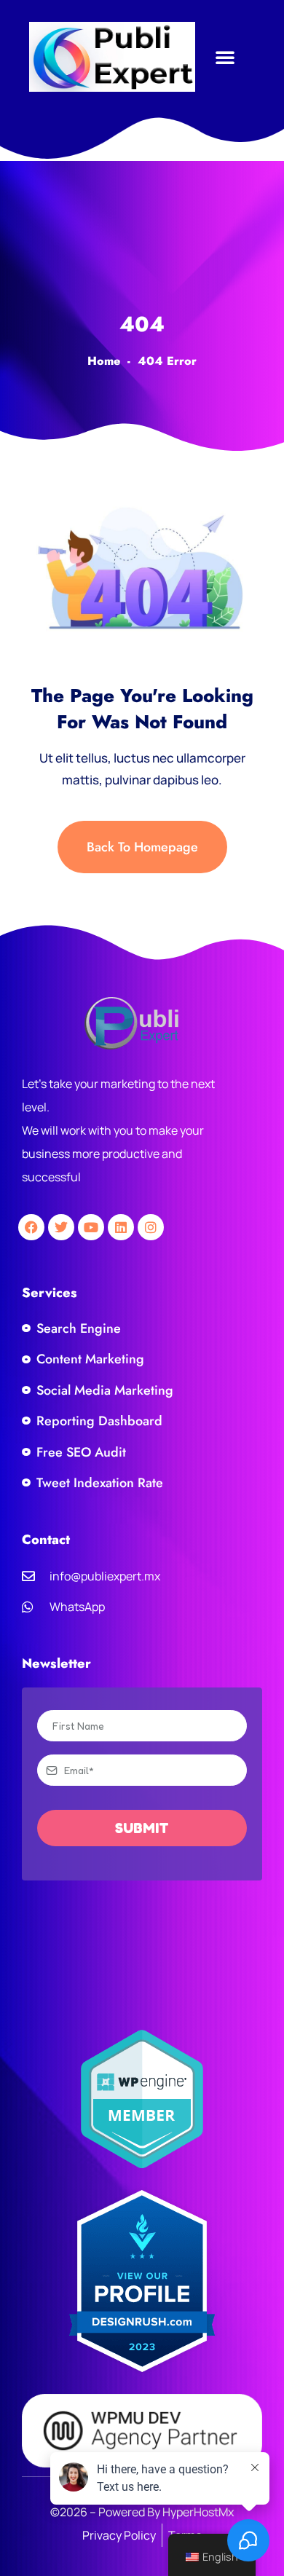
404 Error (167, 361)
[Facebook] (31, 1227)
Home (104, 361)
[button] (225, 57)
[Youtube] (91, 1227)
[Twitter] (61, 1227)
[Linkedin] (121, 1227)
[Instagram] (151, 1227)
